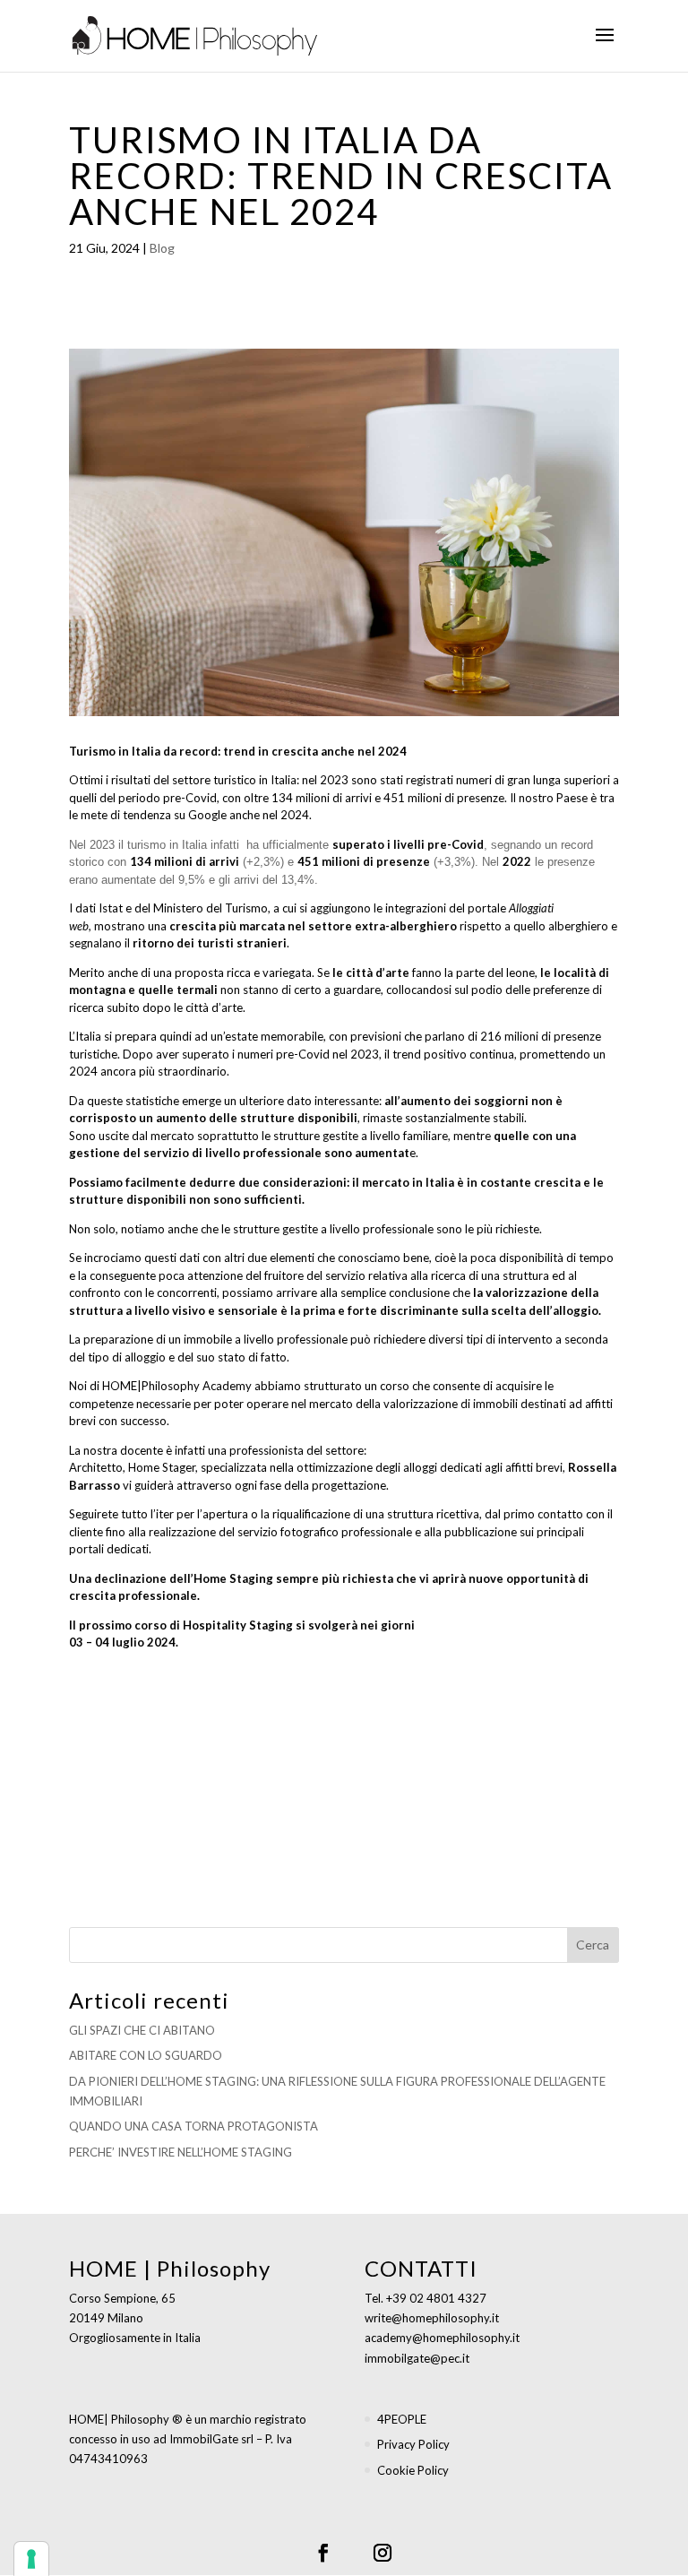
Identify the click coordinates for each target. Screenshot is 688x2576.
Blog (162, 248)
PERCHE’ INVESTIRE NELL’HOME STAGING (181, 2152)
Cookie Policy (413, 2470)
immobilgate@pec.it (417, 2358)
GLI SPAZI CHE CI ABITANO (142, 2030)
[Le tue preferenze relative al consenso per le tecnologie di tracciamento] (31, 2559)
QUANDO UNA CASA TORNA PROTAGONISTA (193, 2126)
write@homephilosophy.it (432, 2318)
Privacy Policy (413, 2444)
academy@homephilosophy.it (442, 2338)
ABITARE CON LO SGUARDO (146, 2055)
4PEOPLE (402, 2419)
